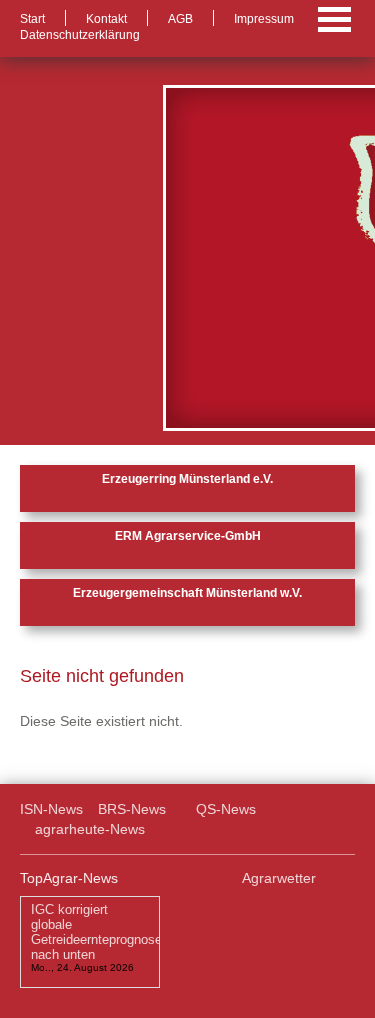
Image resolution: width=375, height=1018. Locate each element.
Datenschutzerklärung (80, 35)
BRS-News (132, 809)
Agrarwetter (279, 878)
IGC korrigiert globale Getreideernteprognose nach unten (96, 931)
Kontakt (106, 19)
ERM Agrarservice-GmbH (188, 536)
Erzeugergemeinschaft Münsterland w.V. (187, 593)
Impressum (264, 19)
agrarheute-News (90, 829)
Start (32, 19)
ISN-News (51, 809)
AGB (180, 19)
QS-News (226, 809)
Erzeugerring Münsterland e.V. (187, 479)
